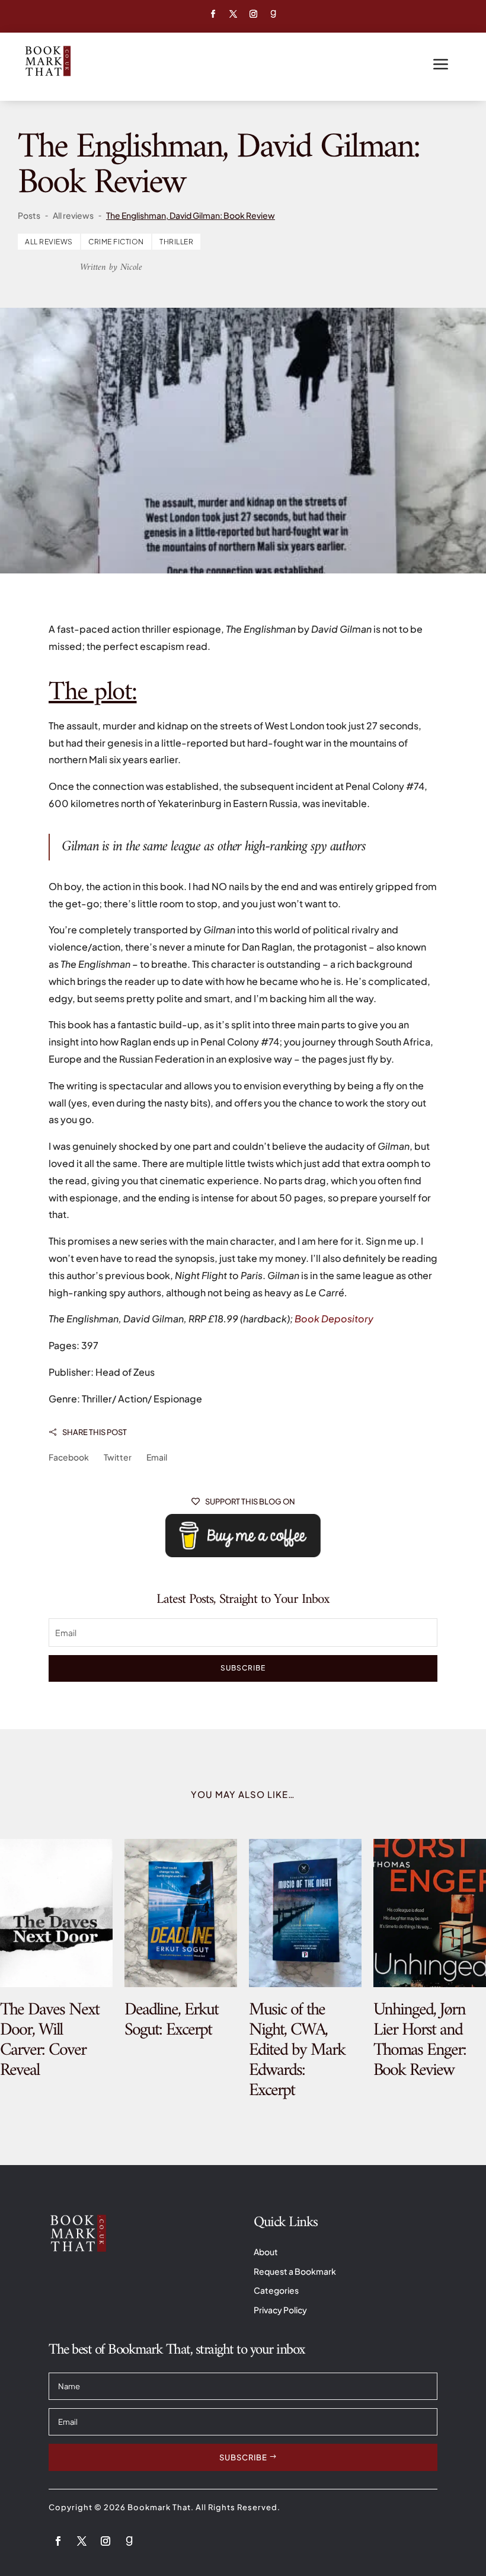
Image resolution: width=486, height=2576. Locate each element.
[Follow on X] (233, 14)
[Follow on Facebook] (213, 14)
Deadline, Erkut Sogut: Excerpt (171, 2020)
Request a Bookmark (295, 2271)
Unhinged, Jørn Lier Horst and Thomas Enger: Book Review (420, 2040)
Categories (276, 2290)
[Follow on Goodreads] (273, 14)
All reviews (49, 242)
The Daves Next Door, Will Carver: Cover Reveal (49, 2040)
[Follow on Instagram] (253, 14)
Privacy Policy (280, 2310)
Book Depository (334, 1319)
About (266, 2252)
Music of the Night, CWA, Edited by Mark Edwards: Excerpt (297, 2050)
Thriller (176, 242)
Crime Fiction (116, 242)
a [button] (441, 65)
